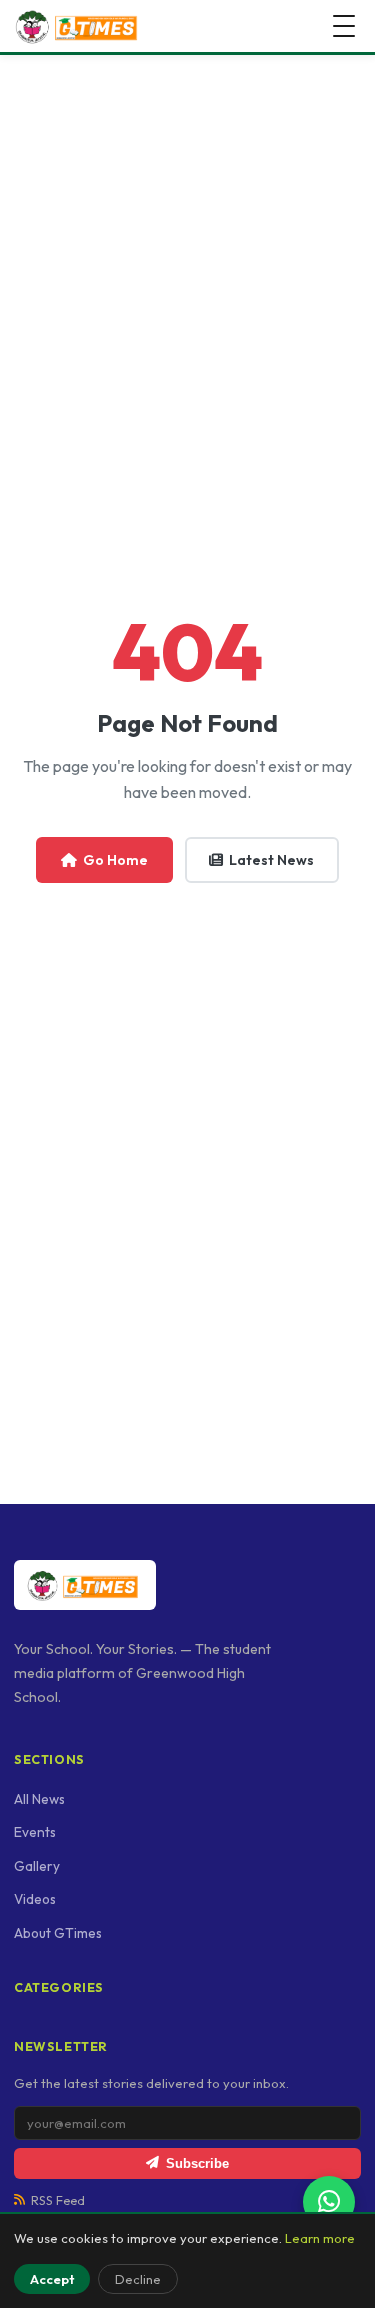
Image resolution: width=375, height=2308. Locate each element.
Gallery (37, 1866)
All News (39, 1799)
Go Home (115, 860)
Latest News (271, 860)
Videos (35, 1899)
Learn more (320, 2238)
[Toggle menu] (344, 26)
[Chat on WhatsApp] (329, 2202)
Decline (138, 2279)
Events (35, 1832)
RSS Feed (58, 2200)
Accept (52, 2279)
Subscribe (197, 2163)
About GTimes (58, 1933)
